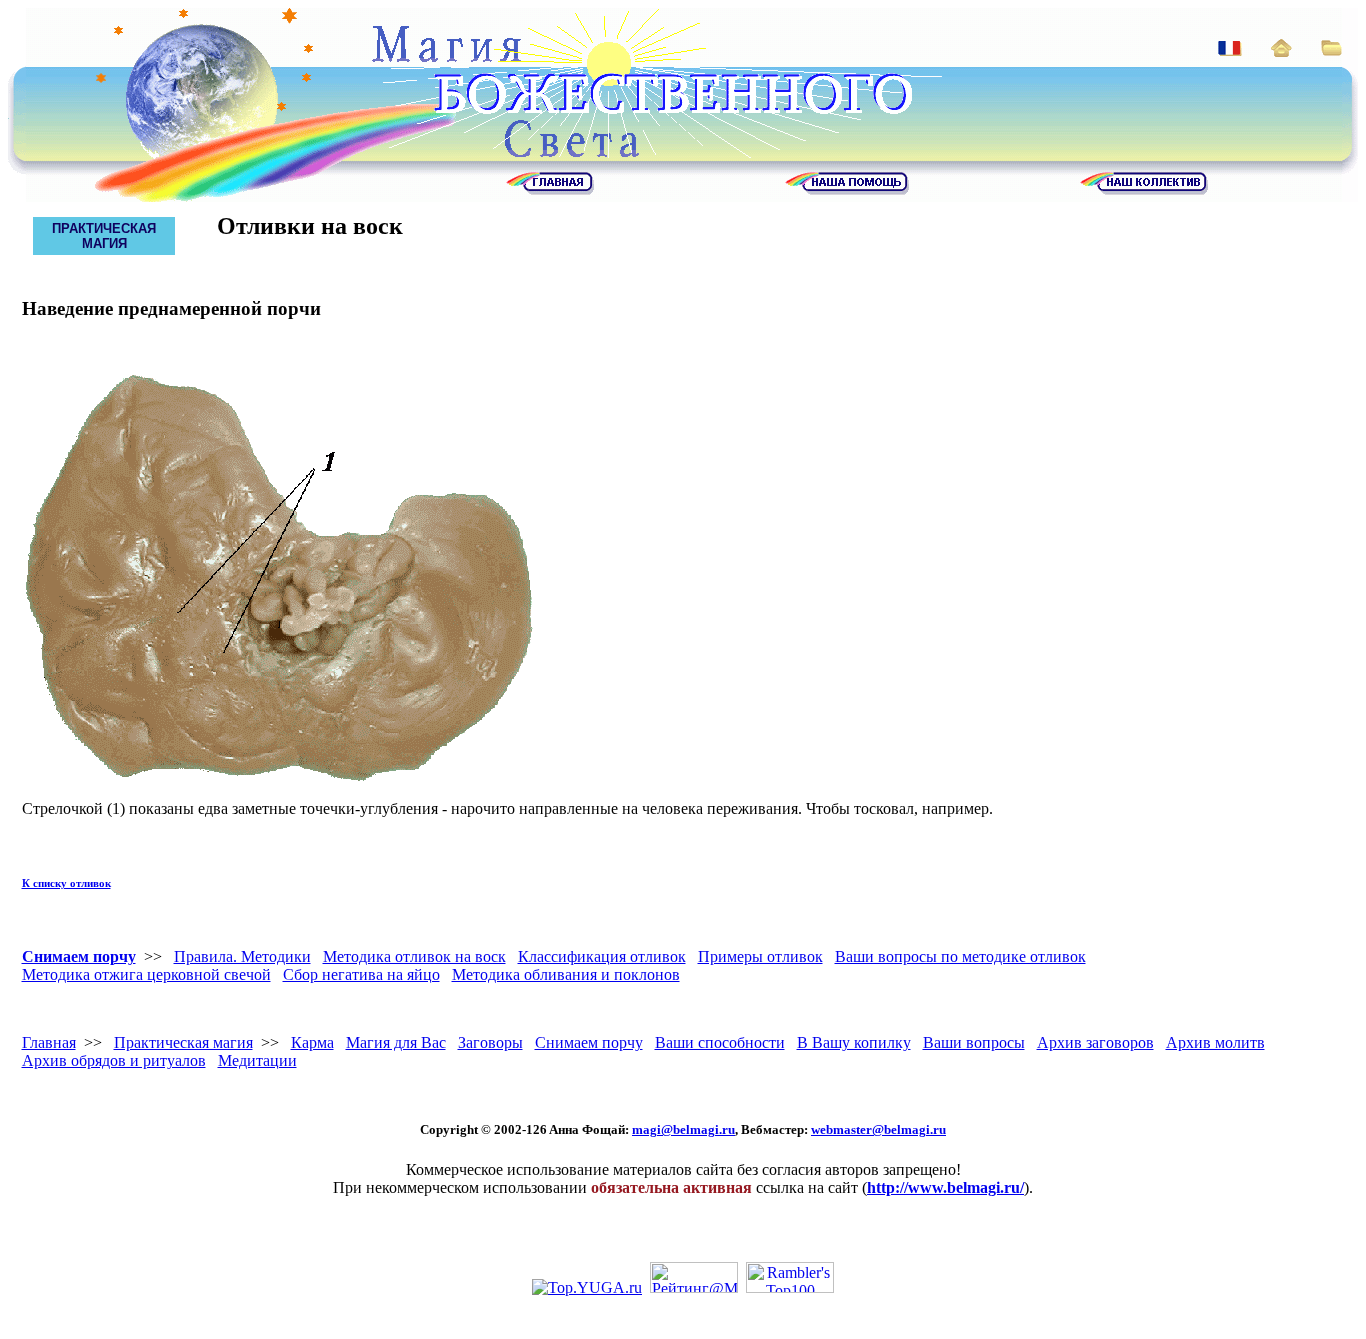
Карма (312, 1042)
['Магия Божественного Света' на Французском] (1230, 50)
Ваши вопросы (974, 1042)
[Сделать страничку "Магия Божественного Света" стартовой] (1281, 51)
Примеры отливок (760, 956)
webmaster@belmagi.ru (878, 1129)
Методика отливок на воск (414, 956)
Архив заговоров (1095, 1042)
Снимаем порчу (79, 956)
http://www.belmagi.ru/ (945, 1187)
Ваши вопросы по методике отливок (960, 956)
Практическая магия (183, 1042)
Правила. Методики (242, 956)
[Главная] (550, 189)
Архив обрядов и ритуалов (114, 1060)
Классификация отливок (602, 956)
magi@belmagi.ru (683, 1129)
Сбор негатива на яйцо (361, 974)
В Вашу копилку (854, 1042)
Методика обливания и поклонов (566, 974)
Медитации (257, 1060)
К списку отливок (66, 883)
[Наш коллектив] (1144, 189)
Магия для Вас (396, 1042)
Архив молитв (1215, 1042)
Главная (49, 1042)
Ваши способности (720, 1042)
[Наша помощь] (847, 189)
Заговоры (490, 1042)
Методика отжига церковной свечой (146, 974)
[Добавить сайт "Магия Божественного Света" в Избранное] (1331, 50)
